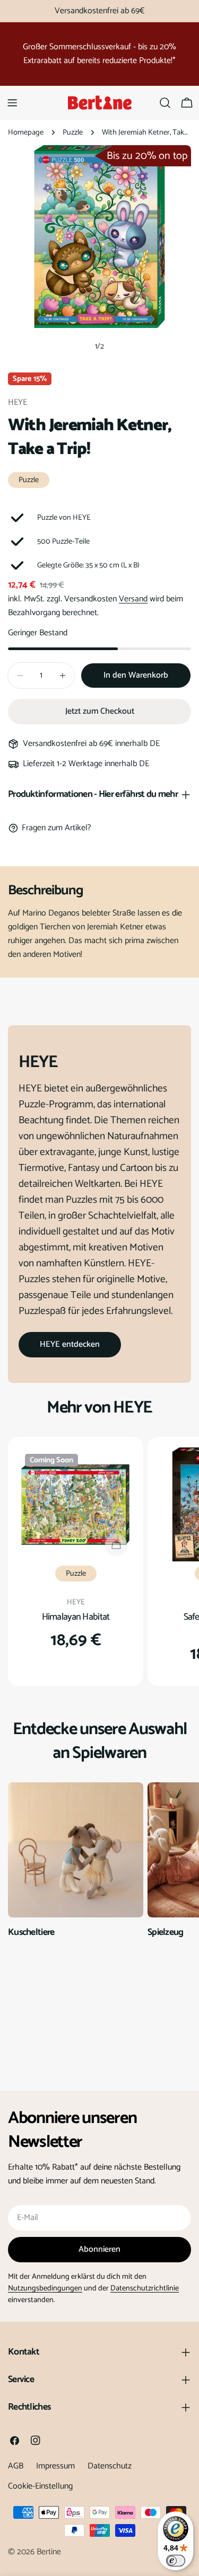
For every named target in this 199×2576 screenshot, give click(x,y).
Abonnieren (99, 2249)
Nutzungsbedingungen (45, 2288)
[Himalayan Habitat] (76, 1504)
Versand (133, 599)
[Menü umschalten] (12, 103)
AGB (16, 2466)
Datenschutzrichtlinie (145, 2288)
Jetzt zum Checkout (100, 711)
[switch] (176, 2561)
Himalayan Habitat (76, 1617)
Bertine (49, 2552)
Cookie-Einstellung (40, 2486)
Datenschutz (110, 2466)
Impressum (55, 2466)
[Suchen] (165, 103)
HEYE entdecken (70, 1344)
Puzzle (73, 132)
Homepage (26, 132)
